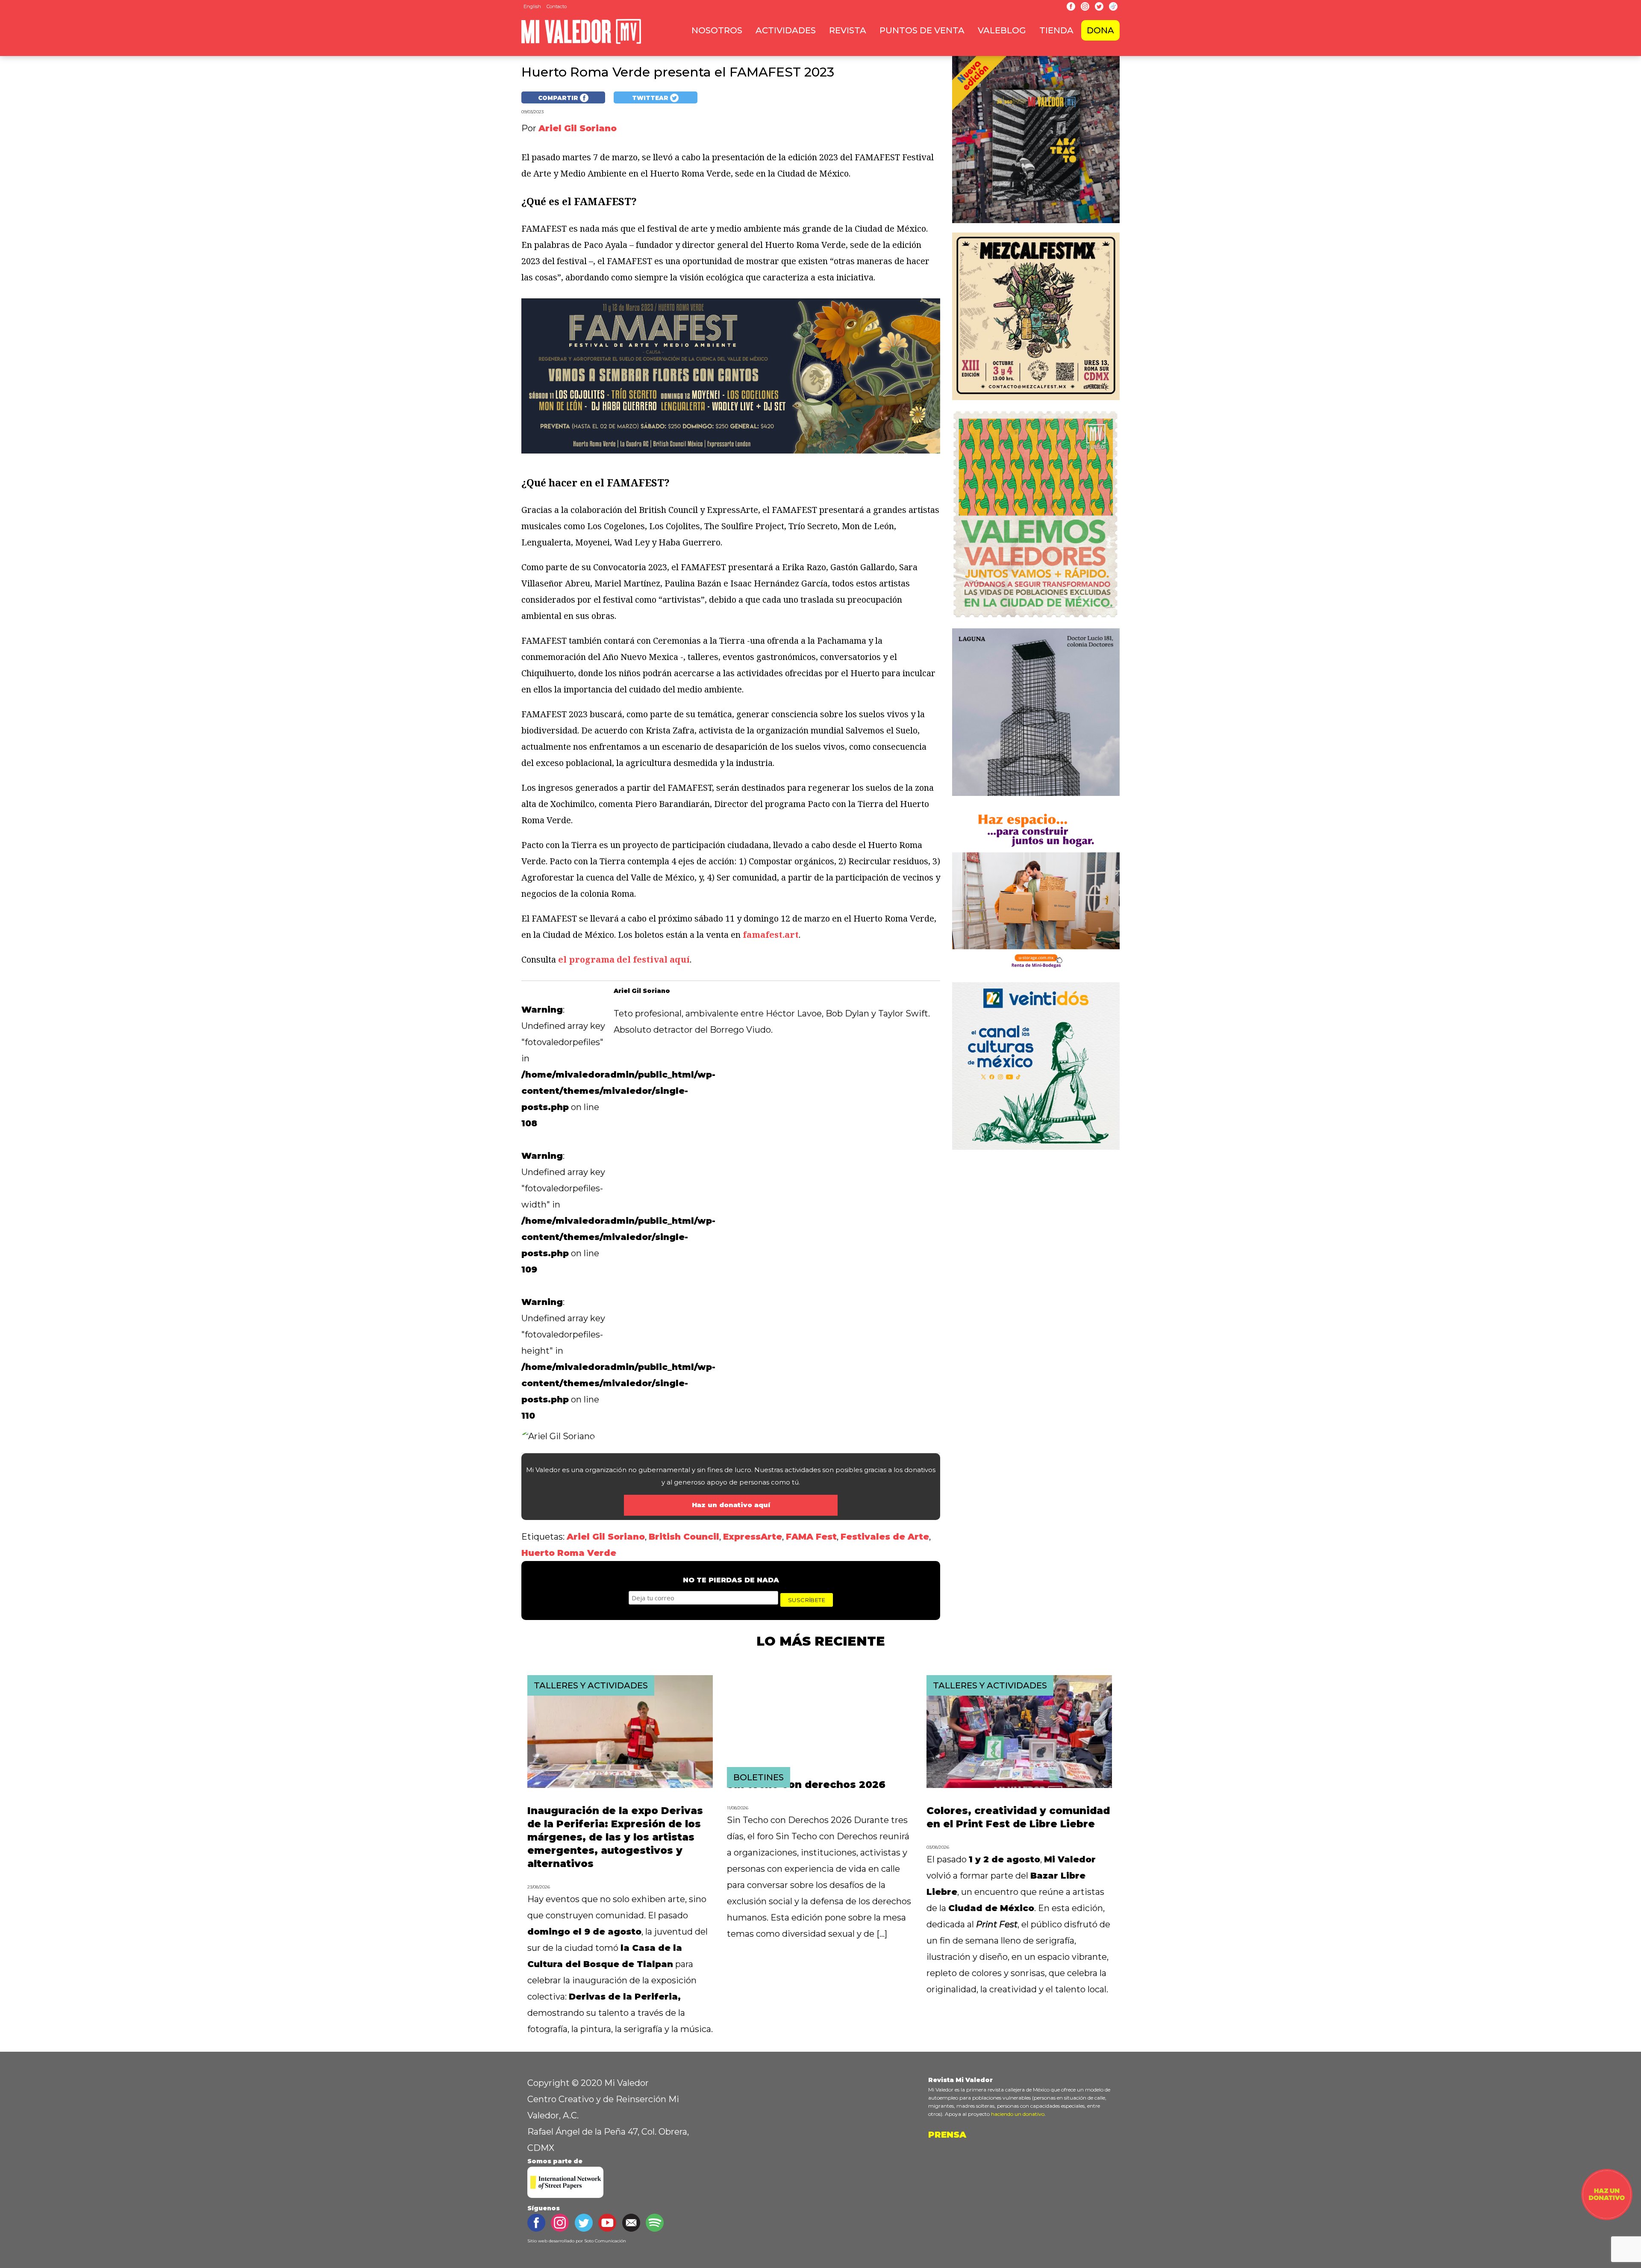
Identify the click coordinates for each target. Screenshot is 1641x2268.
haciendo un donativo (1018, 2114)
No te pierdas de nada (731, 1580)
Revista (848, 30)
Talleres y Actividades (591, 1685)
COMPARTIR (559, 98)
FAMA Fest (811, 1537)
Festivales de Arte (885, 1537)
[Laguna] (1036, 797)
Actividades (786, 30)
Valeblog (1002, 30)
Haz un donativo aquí (731, 1505)
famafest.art (771, 935)
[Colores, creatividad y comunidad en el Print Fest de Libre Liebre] (1019, 1785)
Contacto (557, 6)
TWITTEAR (651, 98)
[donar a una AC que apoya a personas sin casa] (1607, 2217)
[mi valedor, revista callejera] (581, 42)
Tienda (1056, 30)
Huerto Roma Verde (569, 1553)
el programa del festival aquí (624, 959)
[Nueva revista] (1036, 224)
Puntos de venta (922, 30)
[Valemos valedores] (1036, 620)
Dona (1100, 30)
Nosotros (717, 30)
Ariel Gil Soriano (606, 1537)
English (532, 6)
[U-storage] (1036, 974)
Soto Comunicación (605, 2241)
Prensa (947, 2135)
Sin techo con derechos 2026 (806, 1785)
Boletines (759, 1777)
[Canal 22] (1036, 1151)
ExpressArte (753, 1537)
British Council (684, 1537)
